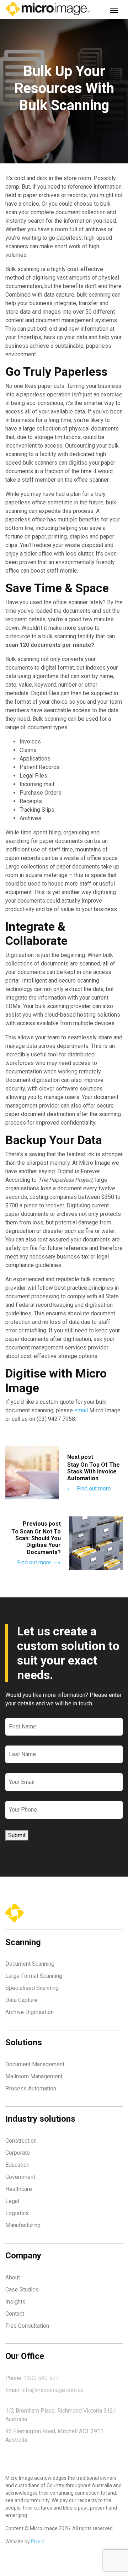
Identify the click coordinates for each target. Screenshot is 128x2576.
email (81, 1410)
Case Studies (22, 2290)
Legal (12, 2201)
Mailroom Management (34, 2076)
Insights (15, 2302)
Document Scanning (30, 1964)
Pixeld (38, 2542)
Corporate (18, 2153)
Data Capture (21, 2000)
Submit (17, 1835)
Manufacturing (23, 2225)
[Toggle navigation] (114, 10)
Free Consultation (27, 2326)
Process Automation (31, 2088)
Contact (15, 2314)
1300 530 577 (41, 2378)
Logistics (17, 2213)
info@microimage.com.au (52, 2390)
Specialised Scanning (32, 1988)
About (13, 2277)
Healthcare (19, 2189)
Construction (21, 2141)
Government (20, 2177)
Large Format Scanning (34, 1976)
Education (17, 2165)
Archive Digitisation (30, 2012)
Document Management (35, 2064)
